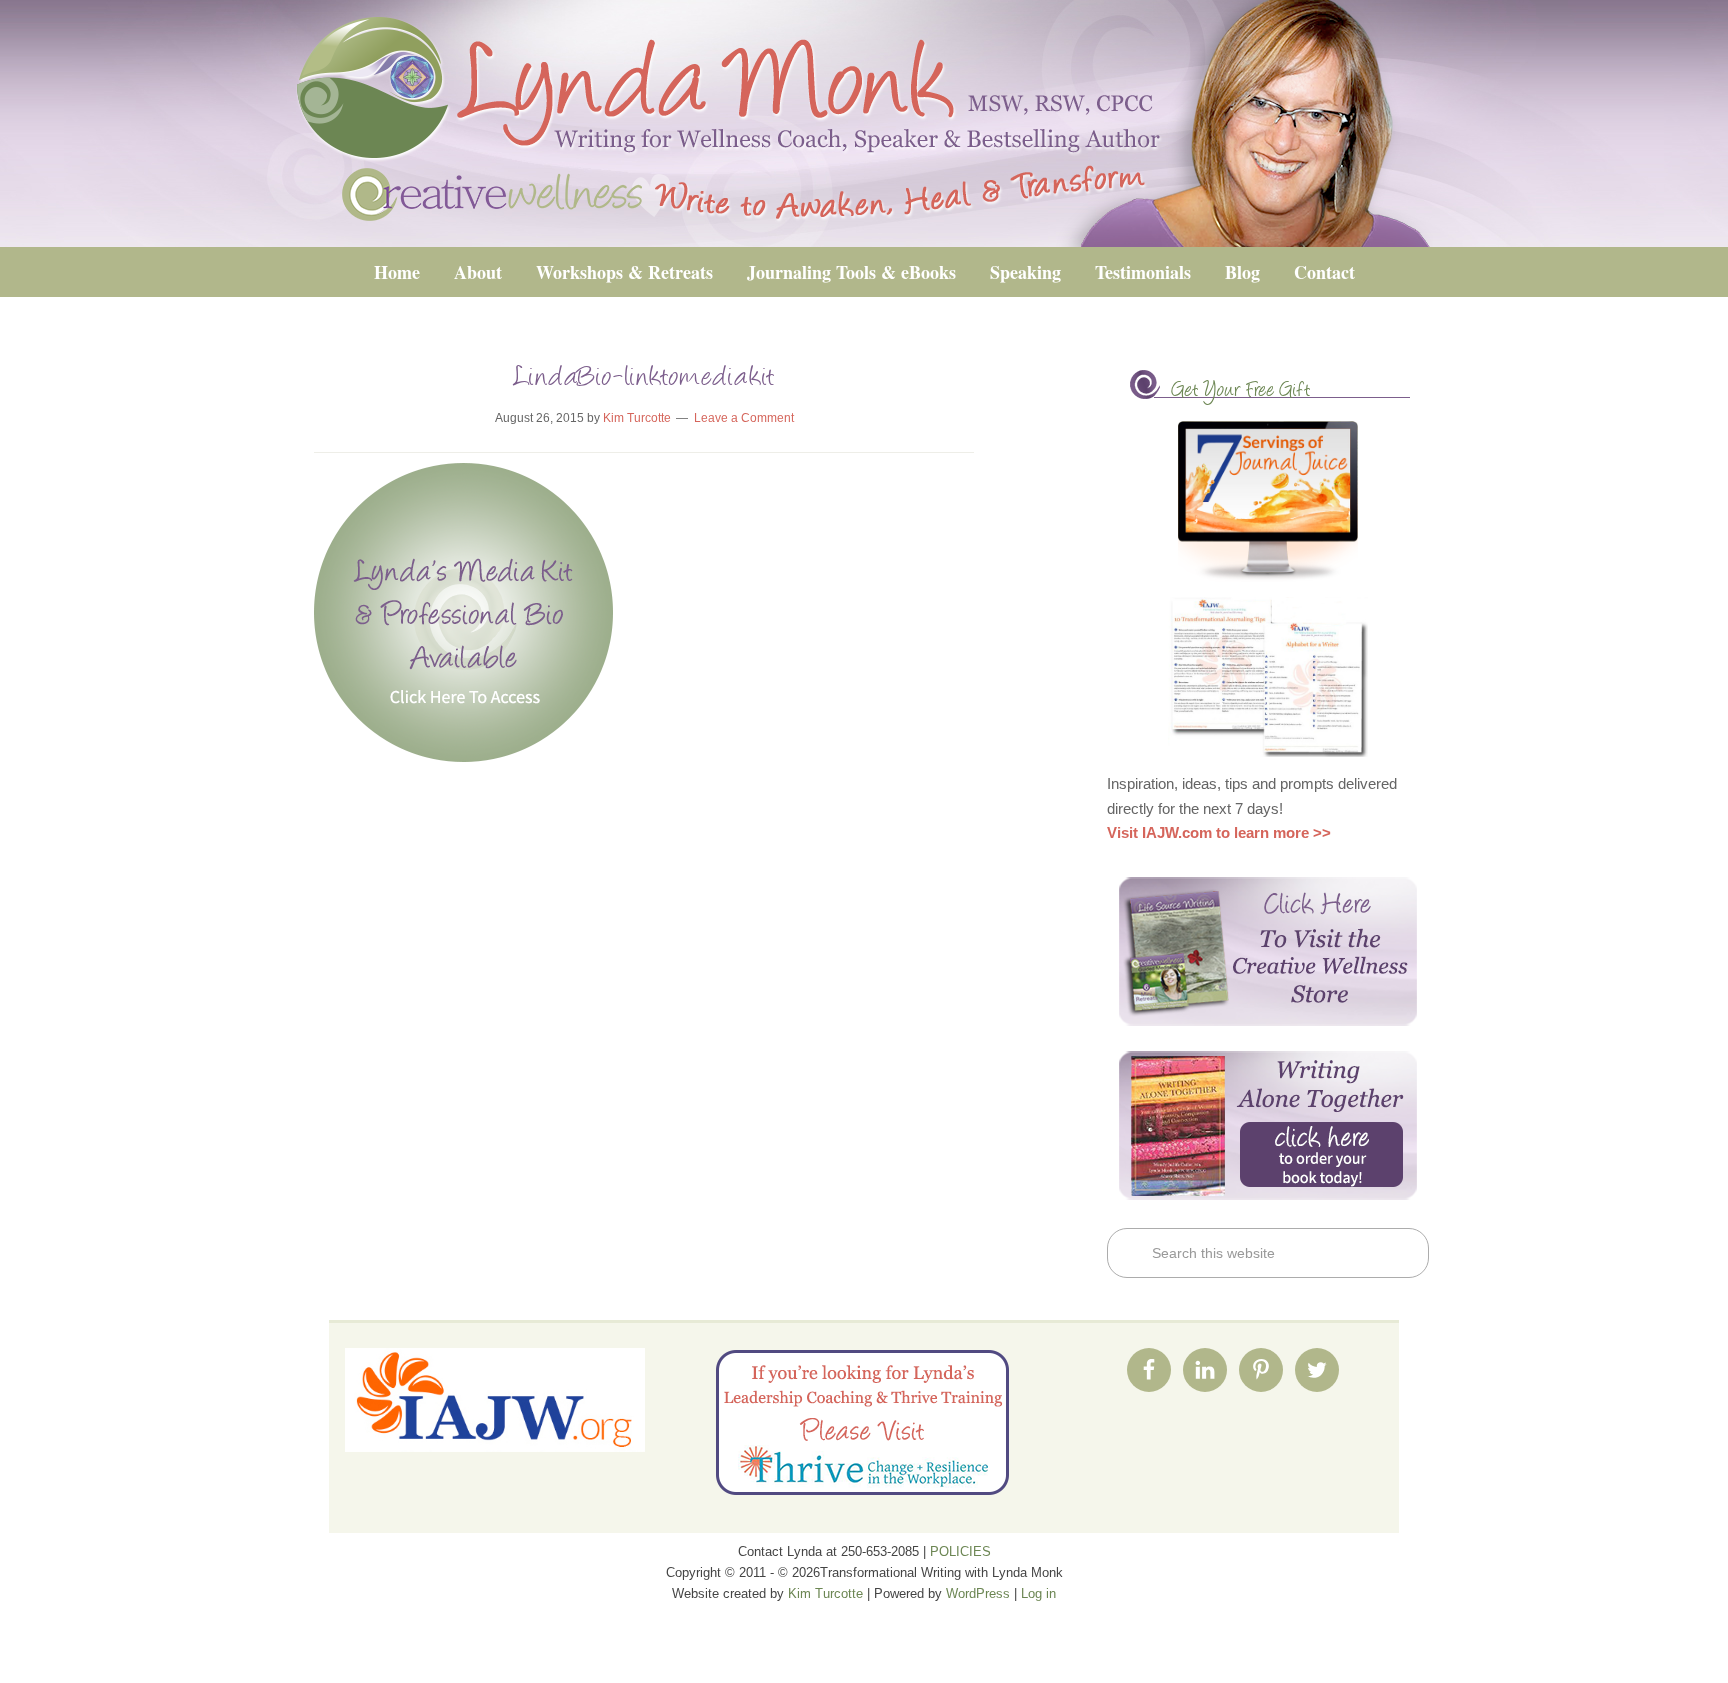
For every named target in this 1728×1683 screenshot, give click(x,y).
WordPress (978, 1593)
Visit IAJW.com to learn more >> (1219, 832)
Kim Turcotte (825, 1593)
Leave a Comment (744, 418)
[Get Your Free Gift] (1268, 501)
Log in (1038, 1593)
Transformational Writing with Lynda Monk (864, 123)
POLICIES (960, 1551)
